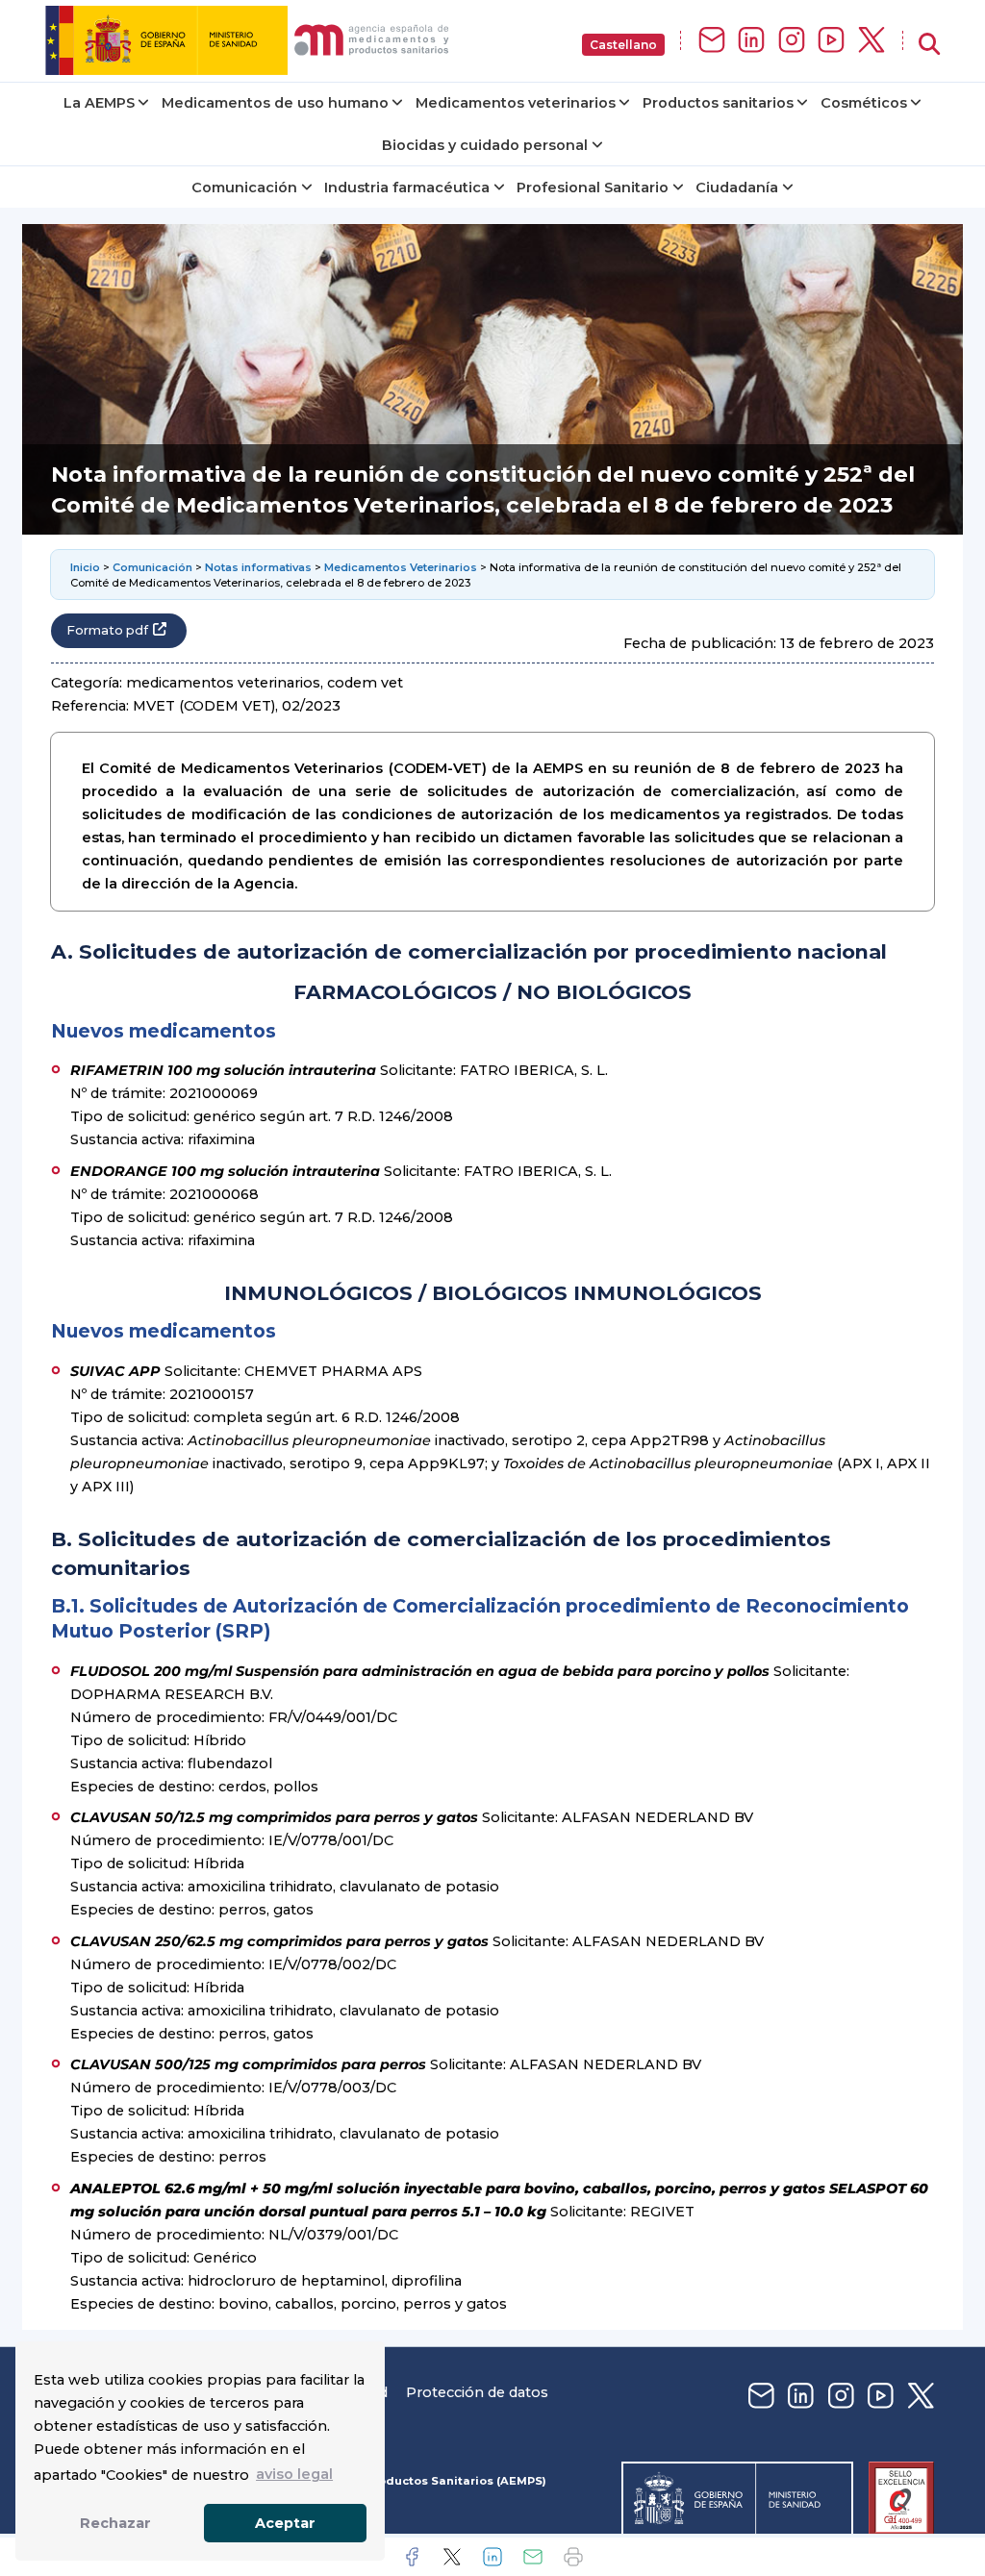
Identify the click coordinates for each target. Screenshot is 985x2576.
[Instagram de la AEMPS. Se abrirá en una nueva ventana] (792, 41)
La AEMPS (99, 103)
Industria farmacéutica (407, 188)
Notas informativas (258, 567)
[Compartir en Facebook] (412, 2557)
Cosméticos (864, 103)
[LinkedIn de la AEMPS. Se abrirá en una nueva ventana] (751, 41)
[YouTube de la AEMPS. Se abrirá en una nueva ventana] (831, 41)
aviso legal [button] (294, 2474)
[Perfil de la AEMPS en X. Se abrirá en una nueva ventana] (871, 41)
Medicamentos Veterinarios (401, 567)
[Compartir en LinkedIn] (492, 2557)
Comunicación (244, 188)
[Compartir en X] (452, 2557)
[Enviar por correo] (533, 2557)
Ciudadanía (737, 188)
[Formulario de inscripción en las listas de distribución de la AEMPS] (712, 41)
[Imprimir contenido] (573, 2557)
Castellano (623, 45)
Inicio (85, 567)
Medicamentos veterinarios (516, 103)
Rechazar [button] (115, 2523)
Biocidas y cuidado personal (485, 145)
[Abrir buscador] (929, 45)
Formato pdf (107, 630)
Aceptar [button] (285, 2523)
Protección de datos (477, 2392)
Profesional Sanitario (593, 188)
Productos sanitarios (718, 103)
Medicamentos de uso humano (275, 103)
